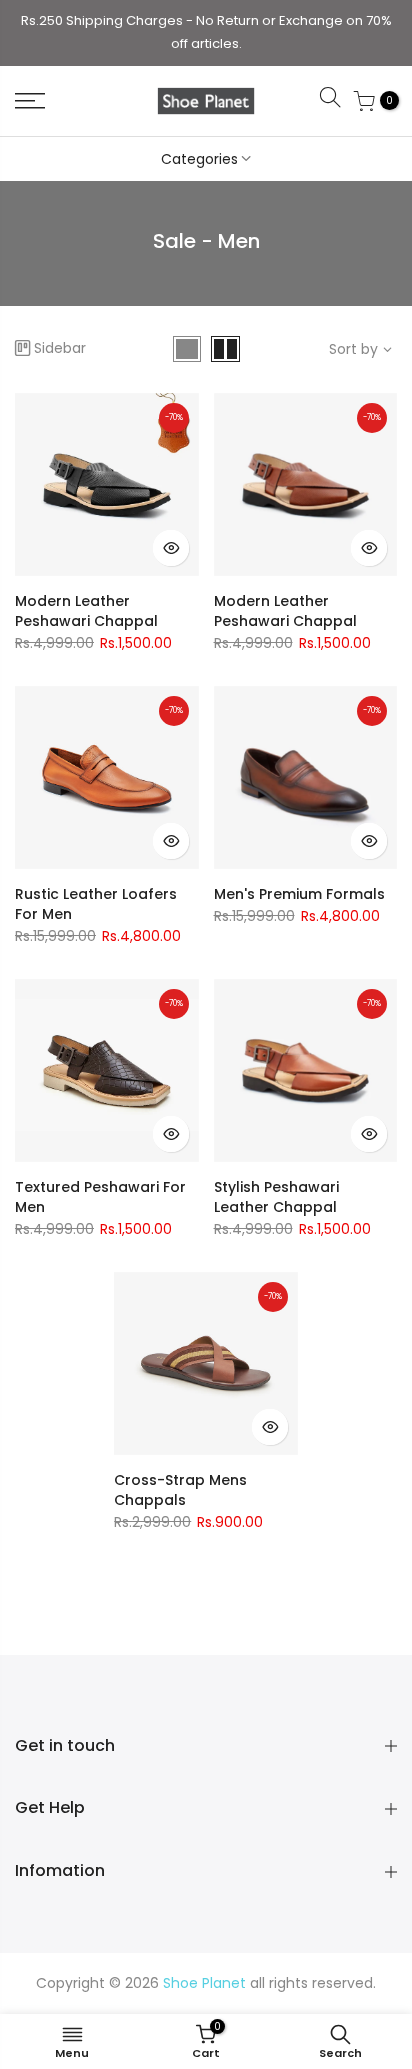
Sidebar (60, 348)
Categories (199, 159)
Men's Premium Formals (299, 894)
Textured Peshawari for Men (100, 1197)
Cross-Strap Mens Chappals (180, 1490)
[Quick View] (171, 548)
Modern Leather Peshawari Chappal (86, 611)
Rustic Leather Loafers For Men (96, 904)
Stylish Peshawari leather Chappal (276, 1197)
